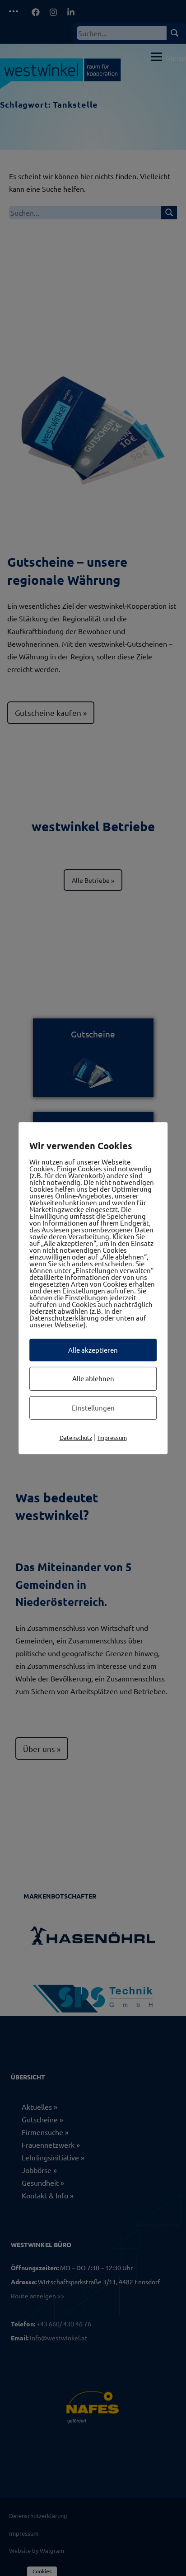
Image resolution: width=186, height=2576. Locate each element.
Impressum (112, 1437)
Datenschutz (76, 1437)
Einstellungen (93, 1408)
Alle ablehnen (93, 1378)
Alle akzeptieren (93, 1350)
